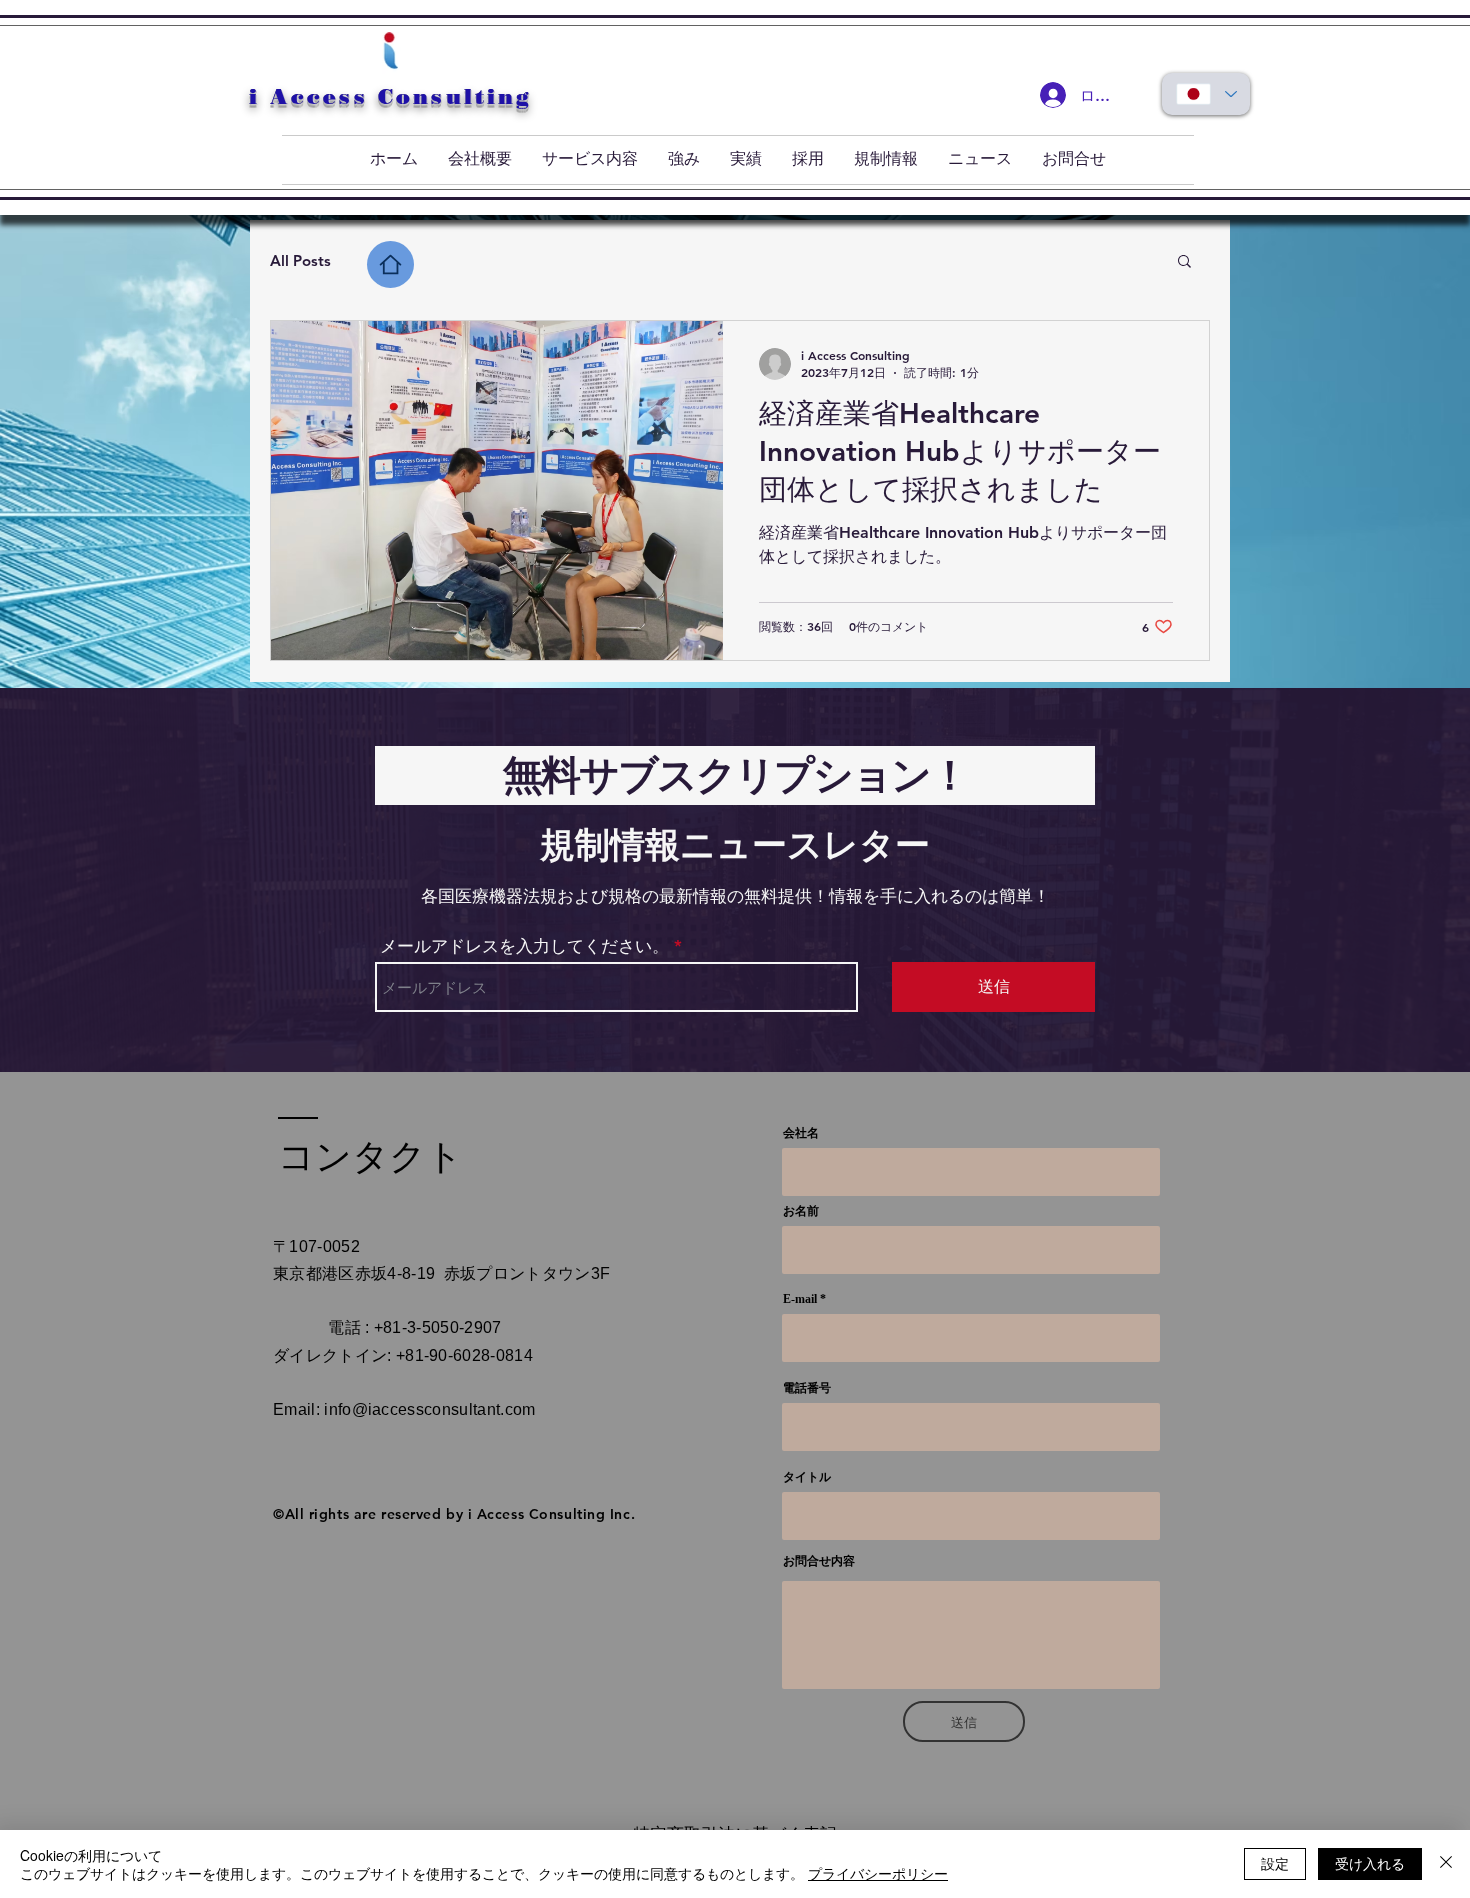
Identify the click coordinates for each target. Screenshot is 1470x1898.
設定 (1275, 1863)
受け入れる (1370, 1863)
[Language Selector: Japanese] (1206, 94)
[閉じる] (1446, 1864)
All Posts (300, 260)
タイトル (807, 1477)
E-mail (800, 1299)
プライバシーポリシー (878, 1873)
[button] (1184, 262)
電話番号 (807, 1388)
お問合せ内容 (819, 1561)
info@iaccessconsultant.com (429, 1409)
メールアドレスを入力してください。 (524, 946)
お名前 (801, 1211)
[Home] (390, 264)
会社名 (801, 1133)
